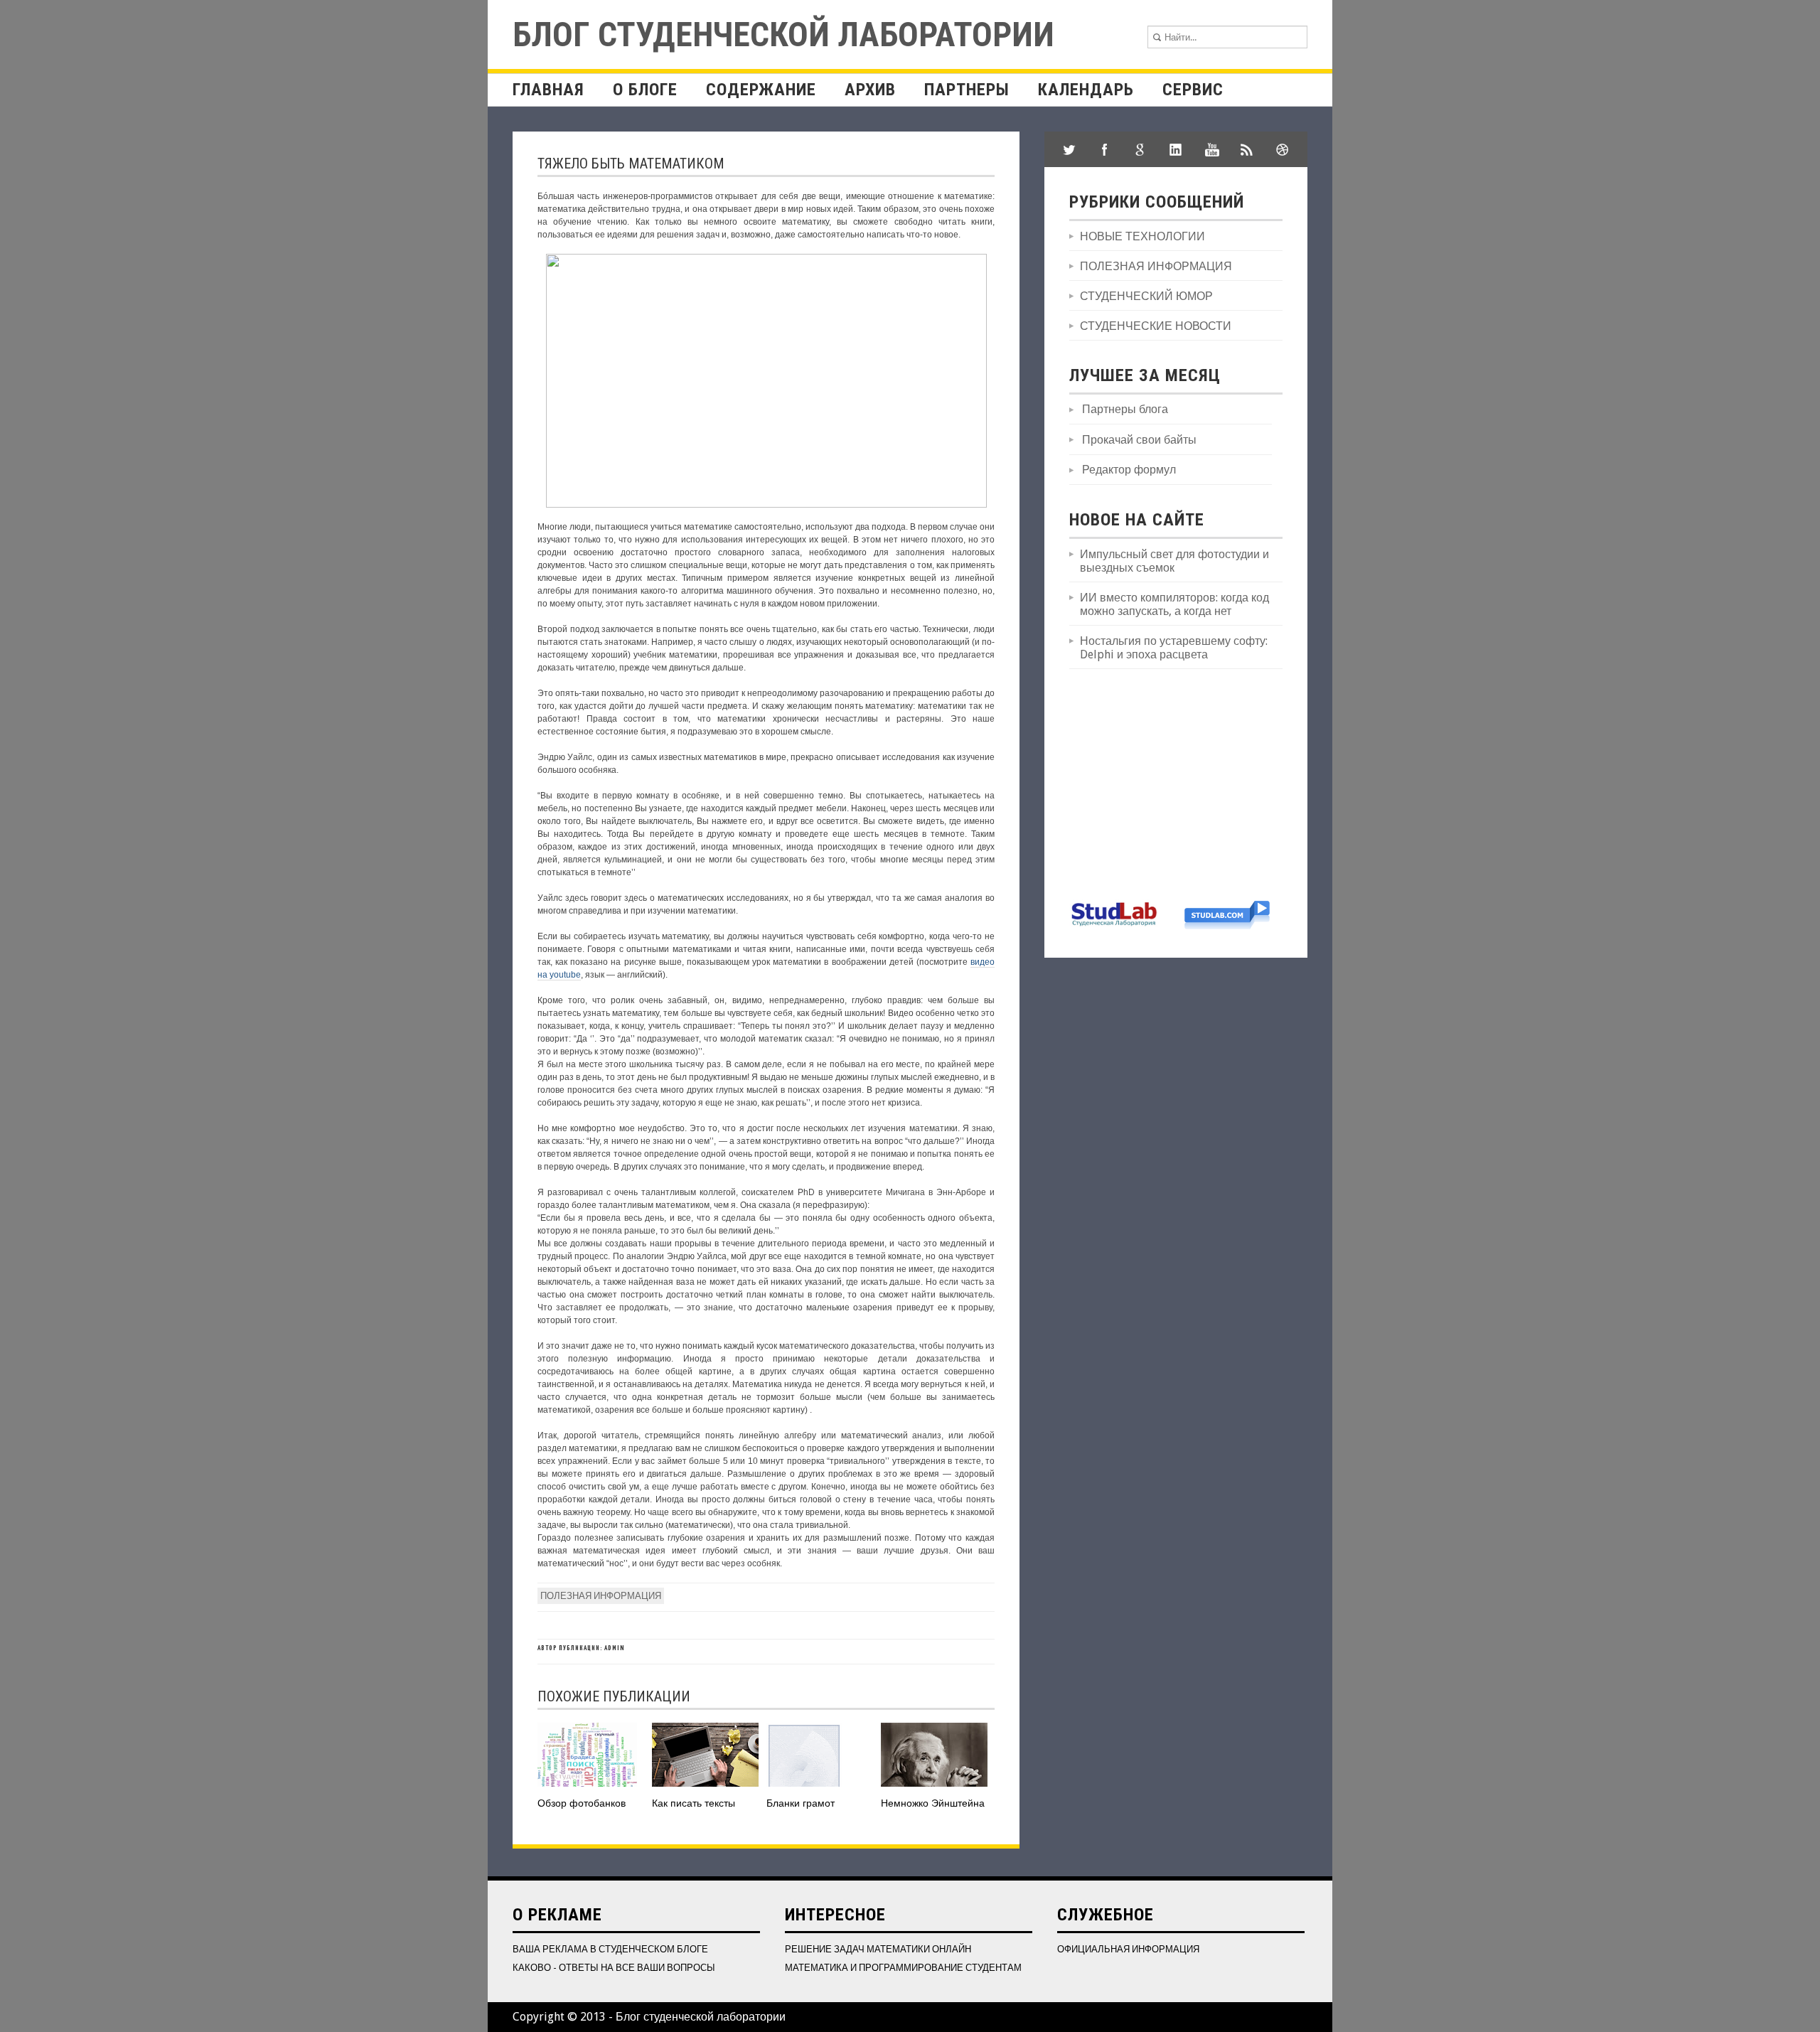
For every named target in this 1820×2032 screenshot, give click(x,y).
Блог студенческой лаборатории (783, 34)
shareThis (1247, 149)
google (1140, 149)
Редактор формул (1129, 470)
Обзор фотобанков (582, 1803)
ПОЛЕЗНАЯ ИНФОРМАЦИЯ (601, 1596)
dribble (1283, 149)
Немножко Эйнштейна (933, 1803)
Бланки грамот (801, 1803)
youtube (1211, 149)
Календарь (1086, 90)
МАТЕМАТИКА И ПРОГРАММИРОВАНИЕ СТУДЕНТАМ (903, 1968)
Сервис (1193, 90)
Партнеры (967, 90)
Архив (870, 90)
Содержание (761, 90)
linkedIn (1176, 149)
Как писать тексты (694, 1803)
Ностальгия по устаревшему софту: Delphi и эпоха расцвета (1174, 648)
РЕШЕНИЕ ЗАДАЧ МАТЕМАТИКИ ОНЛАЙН (878, 1949)
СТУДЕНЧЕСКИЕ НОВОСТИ (1156, 326)
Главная (548, 90)
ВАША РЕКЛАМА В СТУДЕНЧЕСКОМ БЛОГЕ (610, 1949)
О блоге (645, 90)
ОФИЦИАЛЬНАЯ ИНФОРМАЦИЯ (1128, 1949)
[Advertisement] (1176, 783)
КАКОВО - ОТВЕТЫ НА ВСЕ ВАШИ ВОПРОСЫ (614, 1968)
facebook (1105, 149)
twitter (1069, 149)
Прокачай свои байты (1139, 440)
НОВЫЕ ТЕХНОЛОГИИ (1142, 236)
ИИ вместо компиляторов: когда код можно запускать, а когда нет (1174, 604)
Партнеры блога (1125, 409)
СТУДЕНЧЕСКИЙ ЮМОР (1146, 296)
